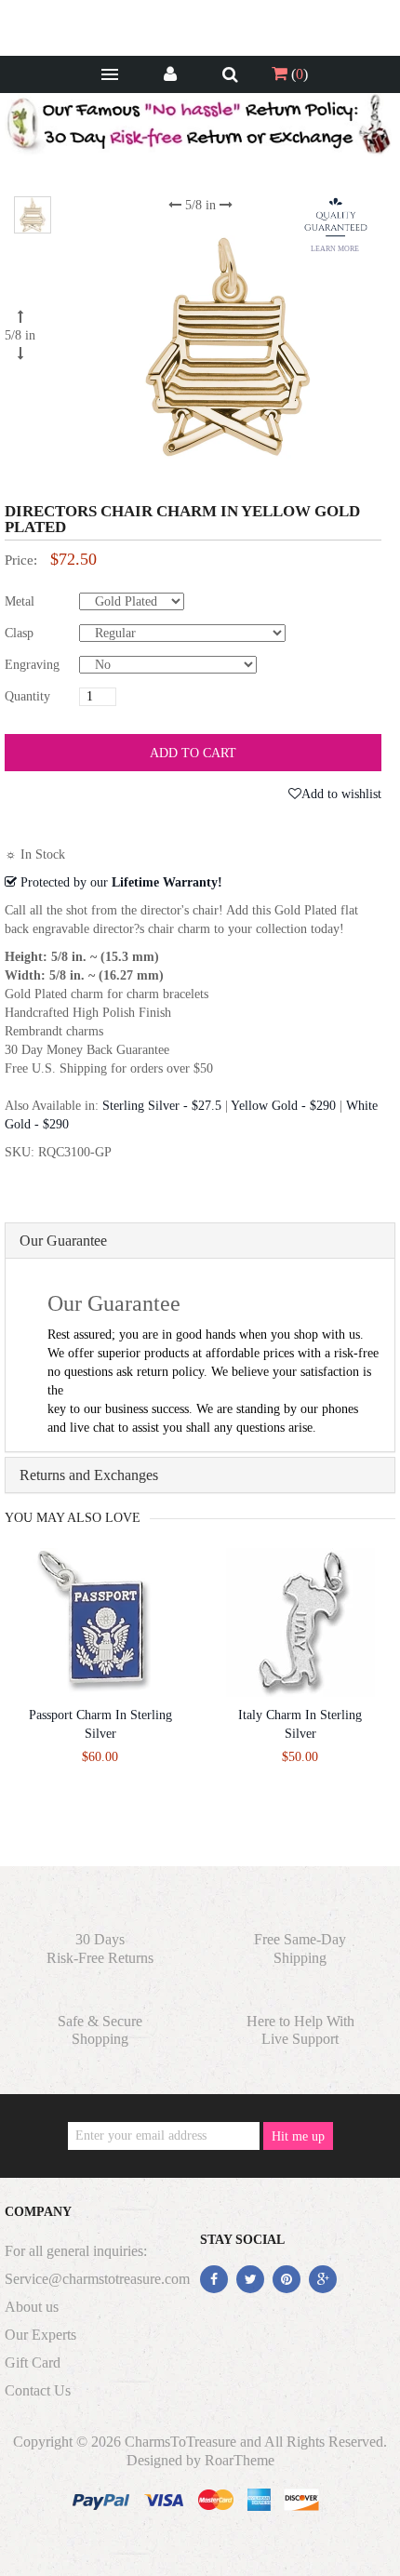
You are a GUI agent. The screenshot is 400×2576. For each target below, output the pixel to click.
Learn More (335, 249)
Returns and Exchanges (89, 1475)
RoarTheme (240, 2460)
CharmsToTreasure (180, 2442)
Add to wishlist (341, 794)
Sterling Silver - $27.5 (162, 1106)
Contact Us (38, 2390)
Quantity (27, 696)
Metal (20, 601)
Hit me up (298, 2136)
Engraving (32, 665)
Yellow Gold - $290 (283, 1106)
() (298, 74)
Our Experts (40, 2335)
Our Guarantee (63, 1241)
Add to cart (193, 753)
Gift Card (33, 2362)
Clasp (19, 633)
